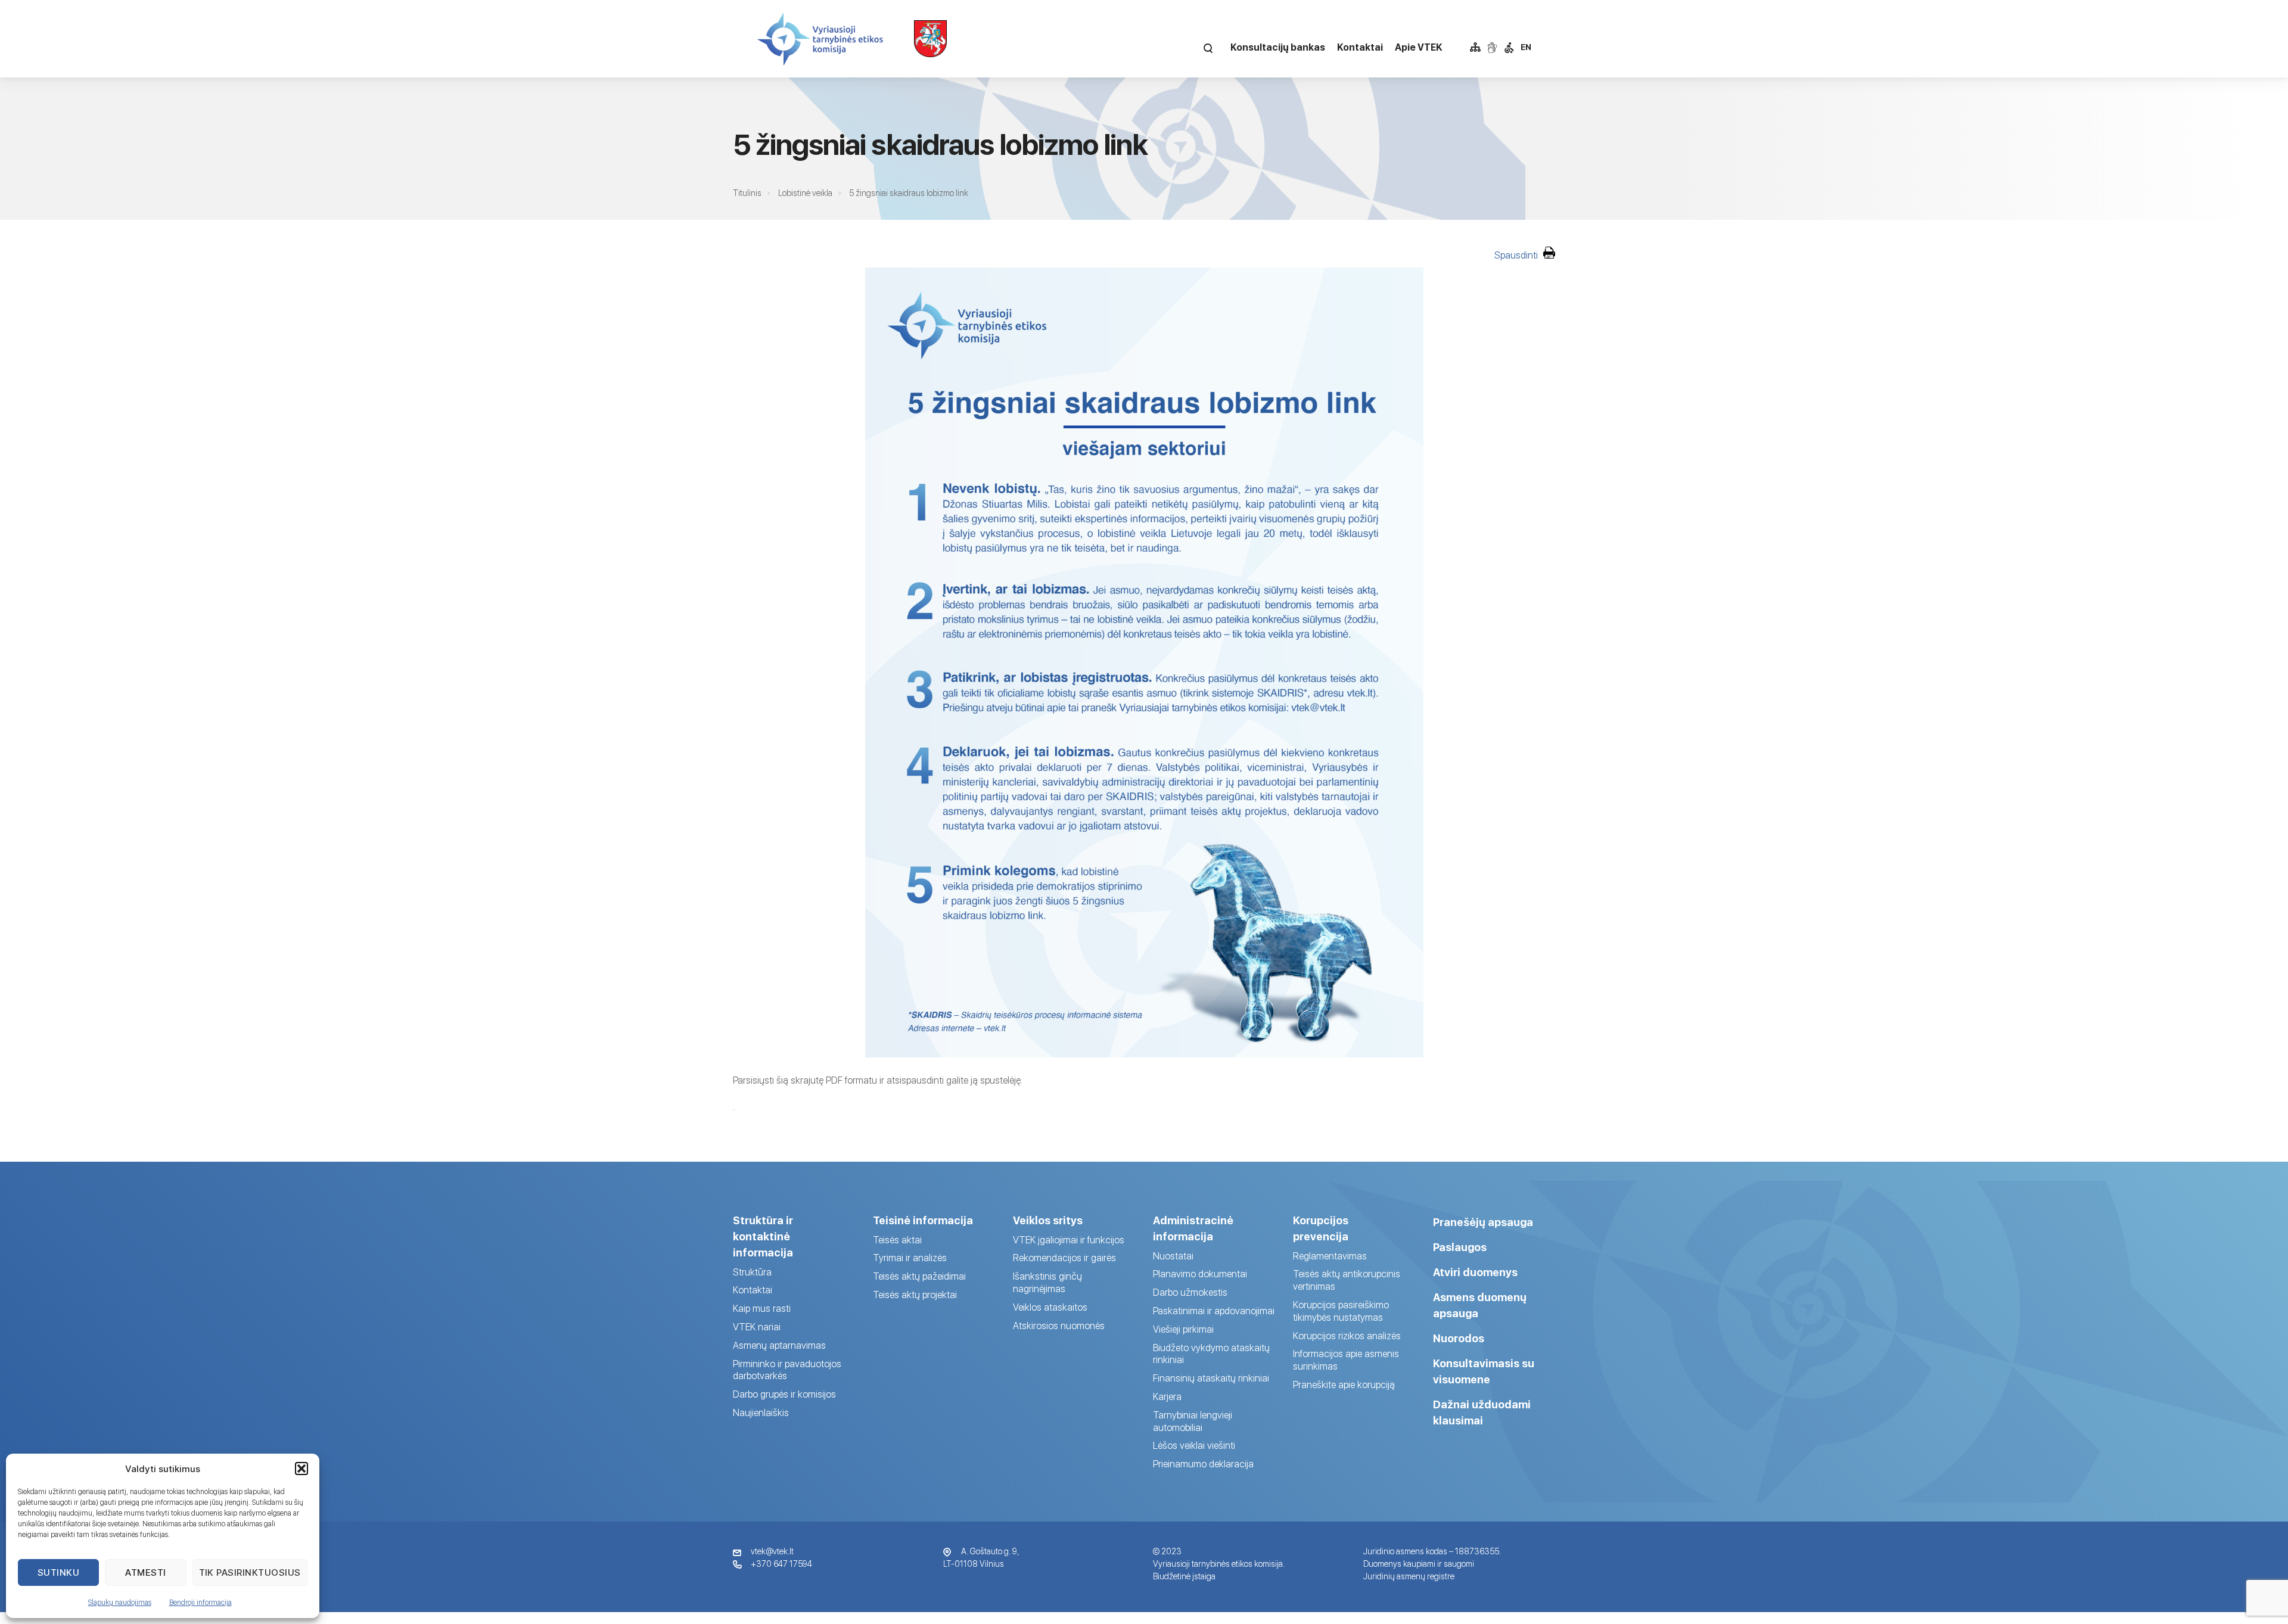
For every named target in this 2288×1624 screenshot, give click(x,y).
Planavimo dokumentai (1200, 1274)
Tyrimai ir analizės (910, 1258)
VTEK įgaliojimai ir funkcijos (1069, 1240)
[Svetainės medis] (1475, 48)
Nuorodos (1459, 1338)
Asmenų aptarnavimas (779, 1345)
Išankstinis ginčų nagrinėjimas (1047, 1283)
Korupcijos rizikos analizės (1347, 1336)
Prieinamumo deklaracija (1203, 1464)
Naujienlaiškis (761, 1413)
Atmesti (146, 1572)
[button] (301, 1469)
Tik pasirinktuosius (250, 1572)
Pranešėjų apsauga (1483, 1222)
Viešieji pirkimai (1183, 1329)
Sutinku (59, 1572)
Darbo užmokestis (1190, 1292)
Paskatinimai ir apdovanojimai (1214, 1311)
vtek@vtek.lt (772, 1551)
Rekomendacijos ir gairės (1064, 1258)
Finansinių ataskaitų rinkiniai (1211, 1378)
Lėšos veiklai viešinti (1194, 1446)
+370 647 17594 (781, 1564)
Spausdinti (1517, 255)
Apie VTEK (1419, 47)
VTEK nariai (757, 1327)
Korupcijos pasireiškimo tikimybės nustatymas (1341, 1311)
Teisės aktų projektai (915, 1295)
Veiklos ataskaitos (1050, 1307)
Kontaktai (1360, 47)
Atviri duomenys (1475, 1272)
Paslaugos (1460, 1247)
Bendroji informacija (200, 1603)
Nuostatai (1173, 1256)
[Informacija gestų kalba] (1492, 48)
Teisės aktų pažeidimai (919, 1276)
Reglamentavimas (1330, 1256)
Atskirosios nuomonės (1059, 1326)
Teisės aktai (897, 1240)
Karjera (1167, 1397)
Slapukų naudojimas (120, 1603)
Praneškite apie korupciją (1344, 1385)
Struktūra (752, 1272)
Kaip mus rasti (762, 1309)
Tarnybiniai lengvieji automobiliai (1193, 1421)
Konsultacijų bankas (1278, 47)
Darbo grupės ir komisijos (784, 1394)
